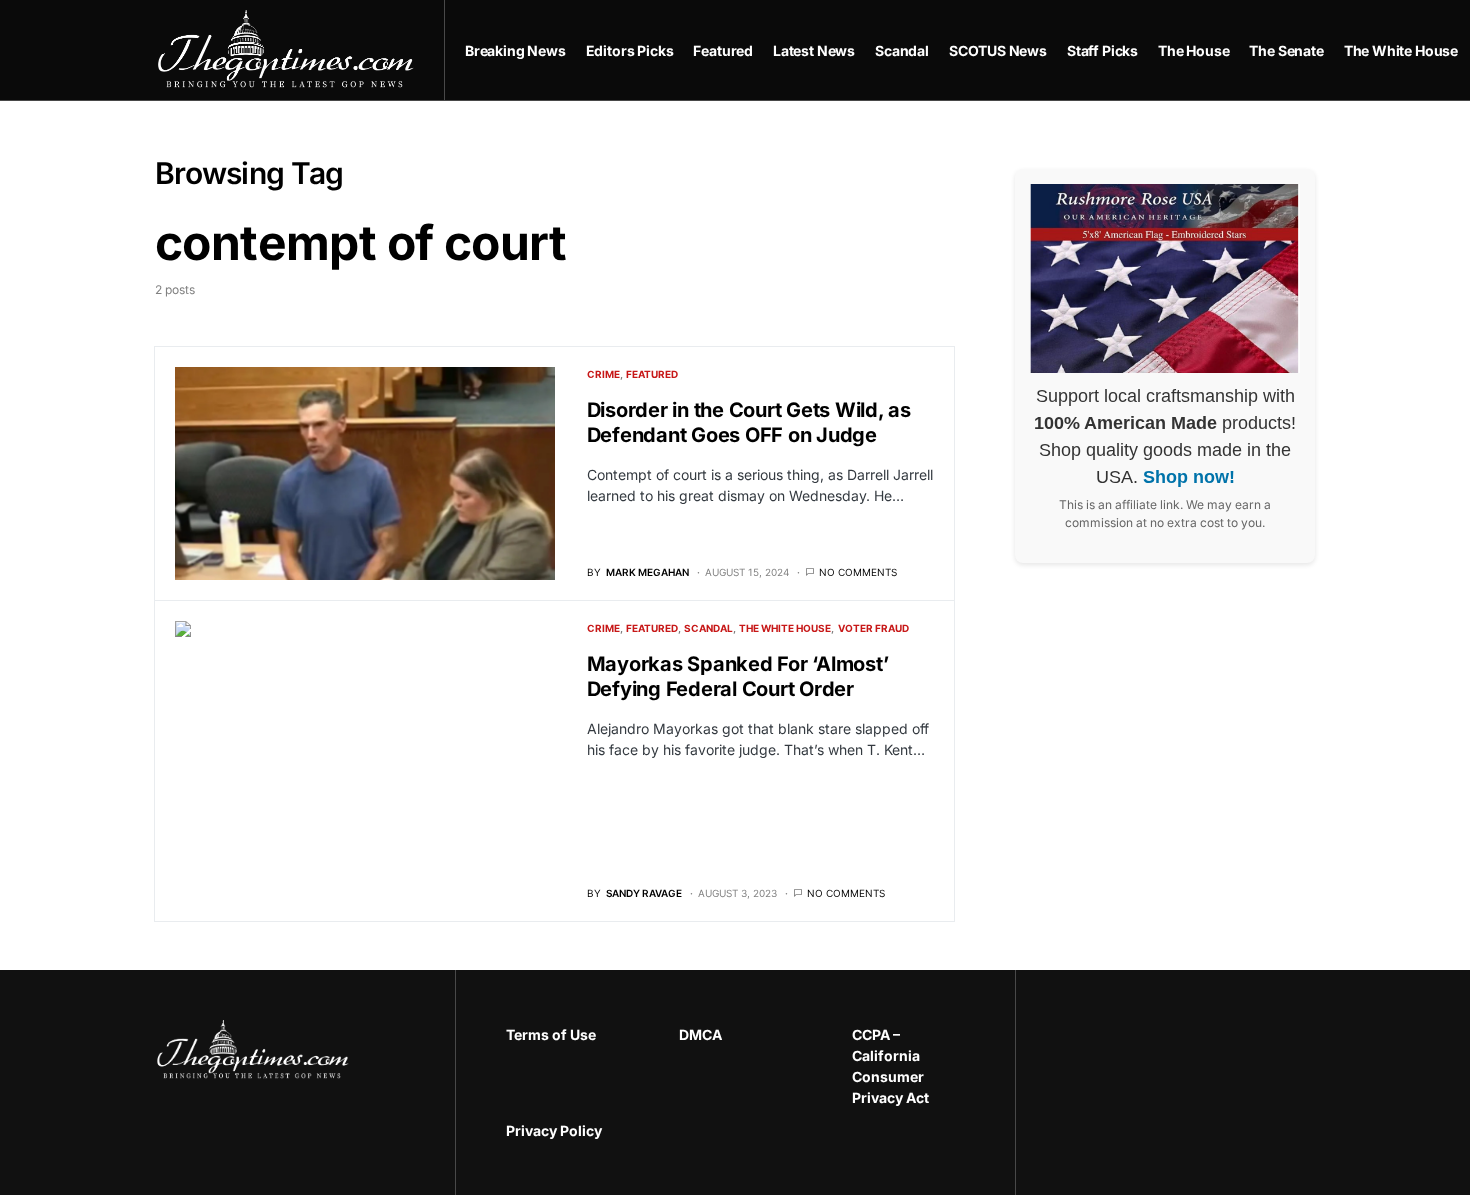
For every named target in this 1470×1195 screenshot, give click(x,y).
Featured (652, 374)
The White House (785, 628)
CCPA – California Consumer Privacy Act (890, 1066)
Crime (603, 374)
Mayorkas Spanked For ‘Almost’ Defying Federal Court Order (738, 676)
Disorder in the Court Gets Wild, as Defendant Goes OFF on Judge (749, 422)
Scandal (708, 628)
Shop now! (1189, 477)
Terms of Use (551, 1034)
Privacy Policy (554, 1130)
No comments (858, 572)
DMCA (700, 1034)
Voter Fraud (873, 628)
